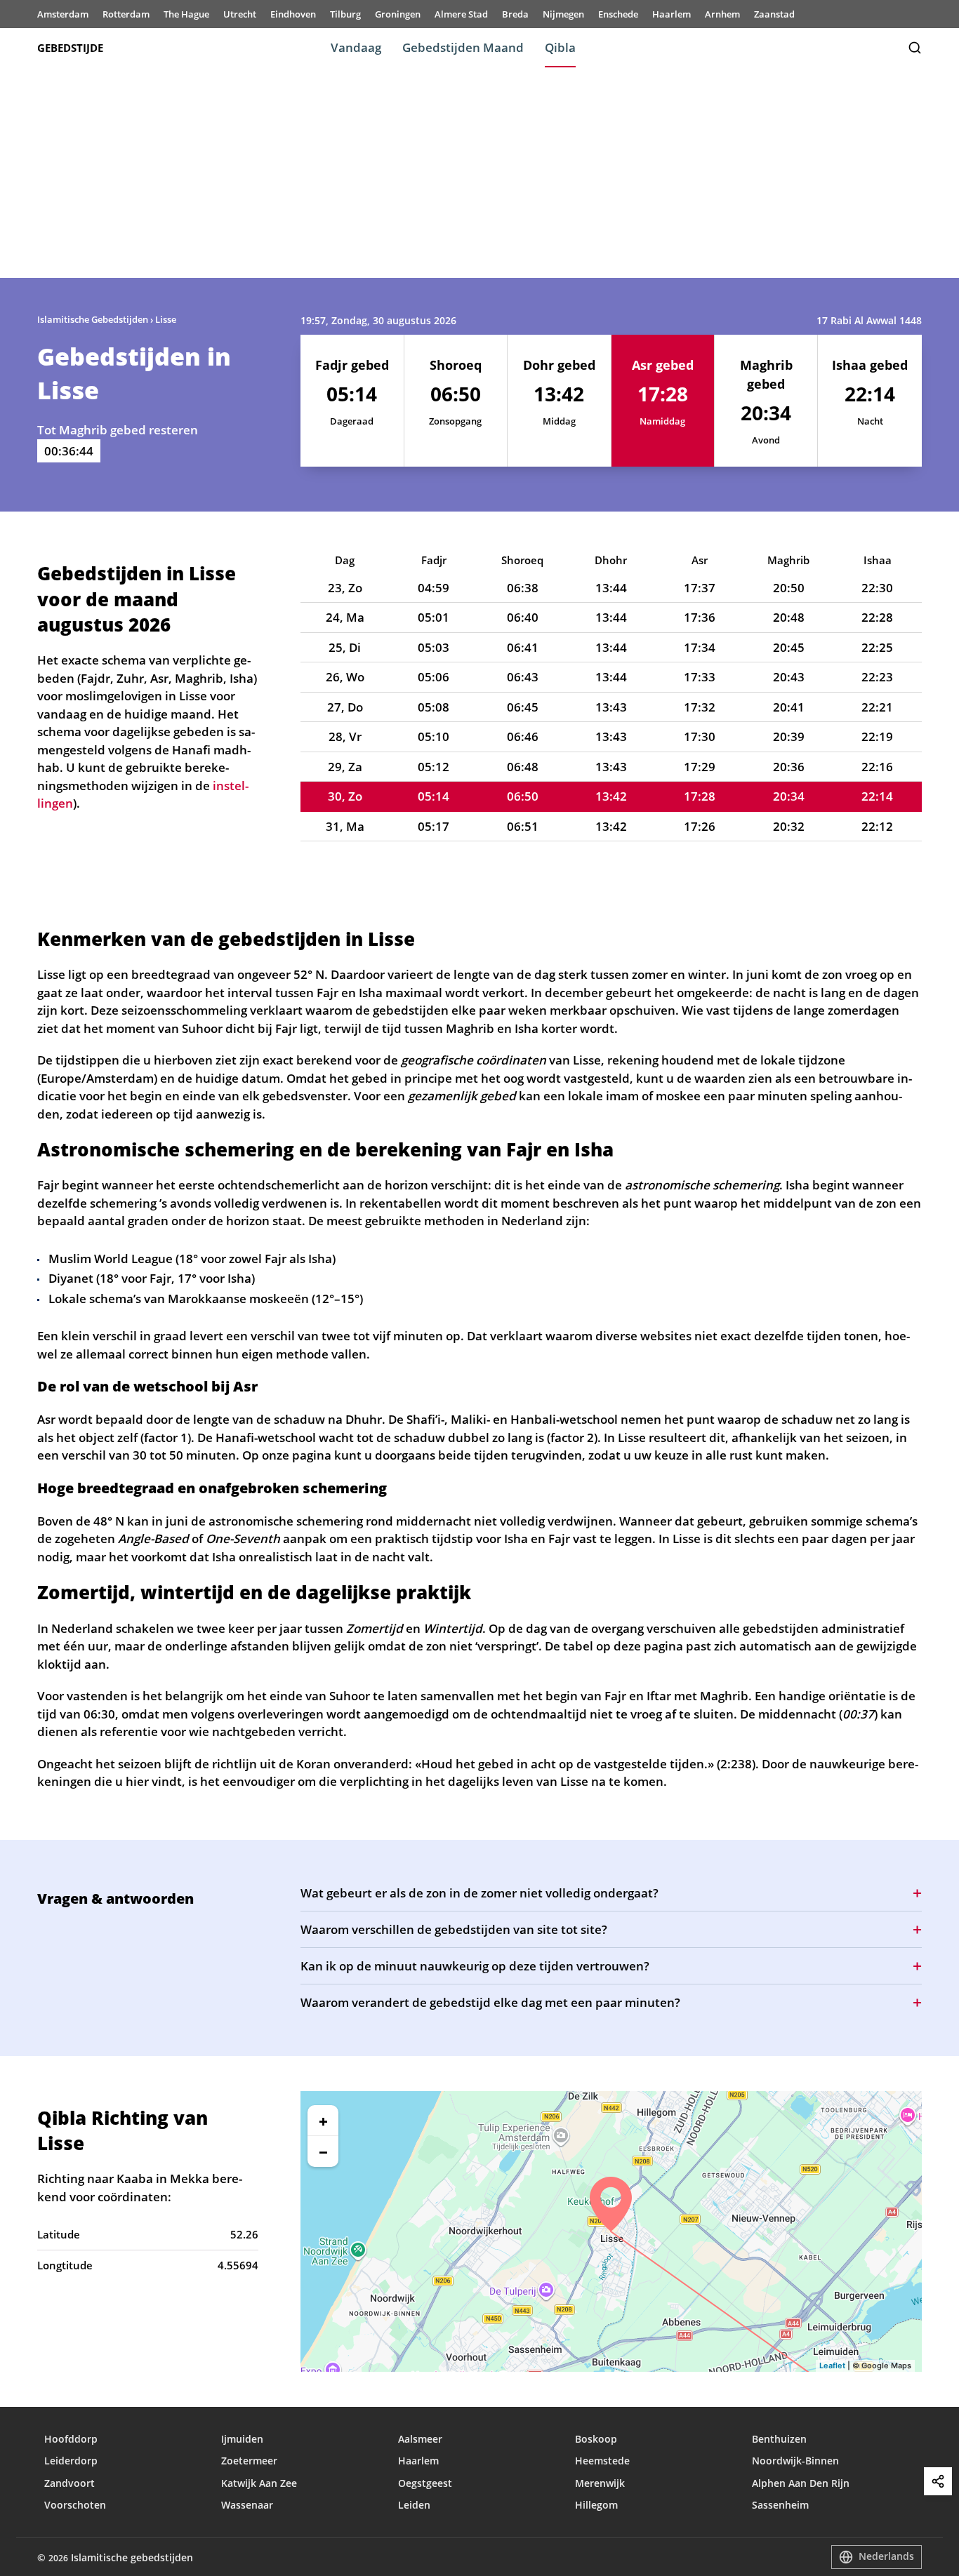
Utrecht (240, 14)
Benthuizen (779, 2439)
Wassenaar (247, 2505)
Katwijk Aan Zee (259, 2483)
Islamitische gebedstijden (132, 2557)
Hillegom (596, 2505)
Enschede (618, 14)
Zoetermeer (249, 2461)
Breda (515, 14)
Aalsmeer (420, 2439)
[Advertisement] (479, 173)
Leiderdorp (71, 2461)
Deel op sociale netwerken (938, 2481)
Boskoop (596, 2439)
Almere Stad (461, 14)
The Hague (186, 14)
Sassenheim (780, 2505)
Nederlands (886, 2556)
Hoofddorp (71, 2439)
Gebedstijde (70, 48)
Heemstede (602, 2461)
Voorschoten (75, 2505)
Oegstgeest (425, 2483)
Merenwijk (600, 2483)
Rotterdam (126, 14)
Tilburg (345, 14)
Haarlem (672, 14)
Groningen (398, 14)
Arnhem (722, 14)
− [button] (323, 2151)
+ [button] (323, 2121)
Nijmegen (563, 14)
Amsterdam (63, 14)
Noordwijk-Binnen (795, 2461)
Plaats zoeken (915, 48)
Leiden (414, 2505)
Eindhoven (293, 14)
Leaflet (832, 2365)
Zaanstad (774, 14)
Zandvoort (70, 2483)
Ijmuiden (242, 2439)
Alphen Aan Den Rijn (801, 2483)
